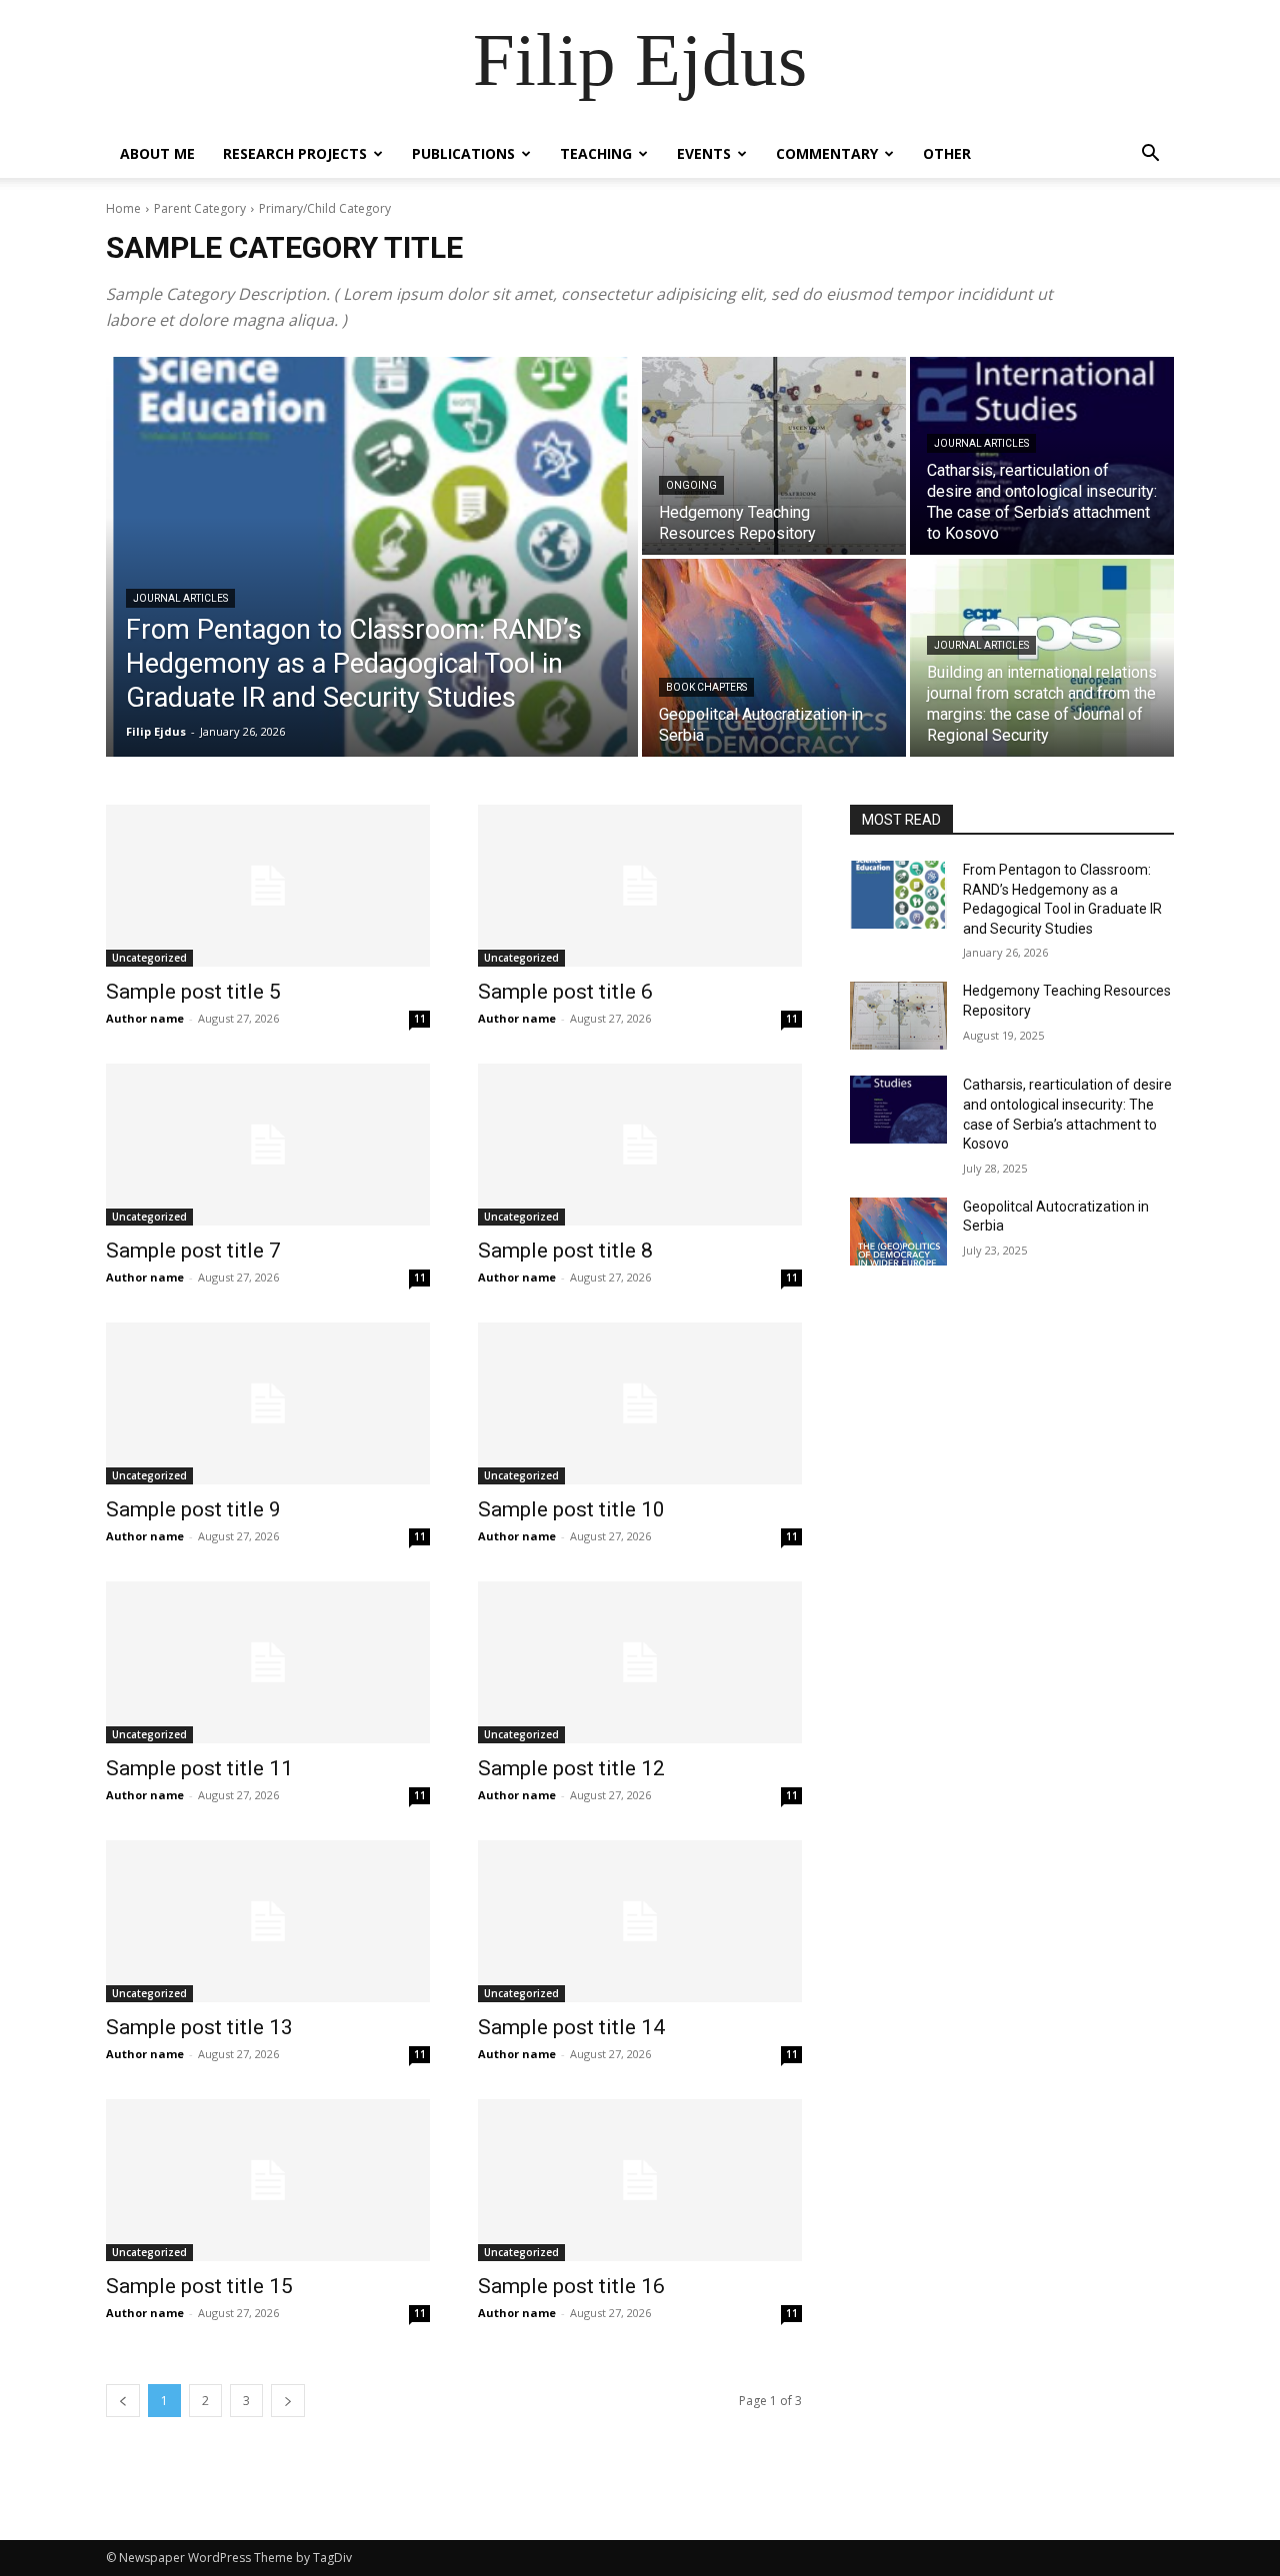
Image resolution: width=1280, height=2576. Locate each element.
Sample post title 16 (571, 2286)
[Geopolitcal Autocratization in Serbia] (774, 658)
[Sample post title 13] (268, 1921)
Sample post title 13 (199, 2027)
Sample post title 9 (193, 1509)
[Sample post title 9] (268, 1403)
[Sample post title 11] (268, 1662)
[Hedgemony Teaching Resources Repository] (774, 456)
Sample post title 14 (571, 2027)
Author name (145, 1018)
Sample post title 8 (565, 1251)
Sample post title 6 (565, 992)
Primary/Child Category (325, 208)
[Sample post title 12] (640, 1662)
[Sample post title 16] (640, 2180)
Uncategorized (149, 958)
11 (420, 1019)
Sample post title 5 (193, 992)
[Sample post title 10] (640, 1403)
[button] (1150, 155)
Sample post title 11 (199, 1768)
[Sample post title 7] (268, 1145)
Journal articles (180, 598)
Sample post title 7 (193, 1251)
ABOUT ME (157, 153)
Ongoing (691, 485)
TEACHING (596, 153)
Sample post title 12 (571, 1768)
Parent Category (200, 208)
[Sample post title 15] (268, 2180)
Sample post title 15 (199, 2286)
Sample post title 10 (571, 1509)
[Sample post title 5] (268, 886)
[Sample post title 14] (640, 1921)
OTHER (947, 153)
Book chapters (706, 687)
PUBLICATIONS (463, 153)
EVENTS (704, 153)
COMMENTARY (827, 153)
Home (123, 208)
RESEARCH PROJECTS (295, 153)
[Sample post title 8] (640, 1145)
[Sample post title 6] (640, 886)
